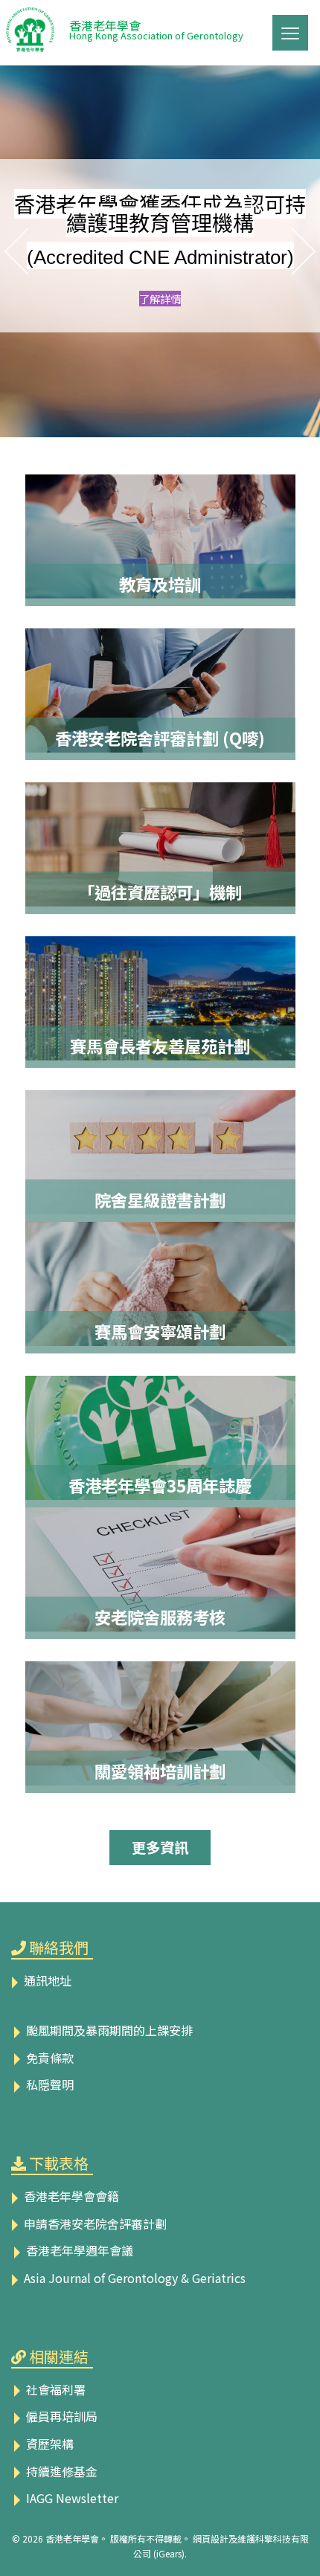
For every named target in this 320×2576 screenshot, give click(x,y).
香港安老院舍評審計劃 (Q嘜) (160, 738)
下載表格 (59, 2163)
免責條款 (48, 2058)
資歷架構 (48, 2444)
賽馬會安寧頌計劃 (160, 1331)
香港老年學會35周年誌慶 (160, 1485)
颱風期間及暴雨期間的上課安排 (108, 2030)
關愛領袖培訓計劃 (160, 1771)
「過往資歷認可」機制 (160, 892)
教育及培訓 (160, 584)
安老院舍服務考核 (160, 1617)
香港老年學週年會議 (78, 2250)
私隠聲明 (48, 2084)
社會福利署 (54, 2389)
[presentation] (12, 251)
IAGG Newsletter (71, 2498)
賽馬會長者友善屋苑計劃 (160, 1046)
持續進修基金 (60, 2471)
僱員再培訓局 (60, 2416)
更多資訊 (160, 1847)
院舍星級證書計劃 (160, 1200)
